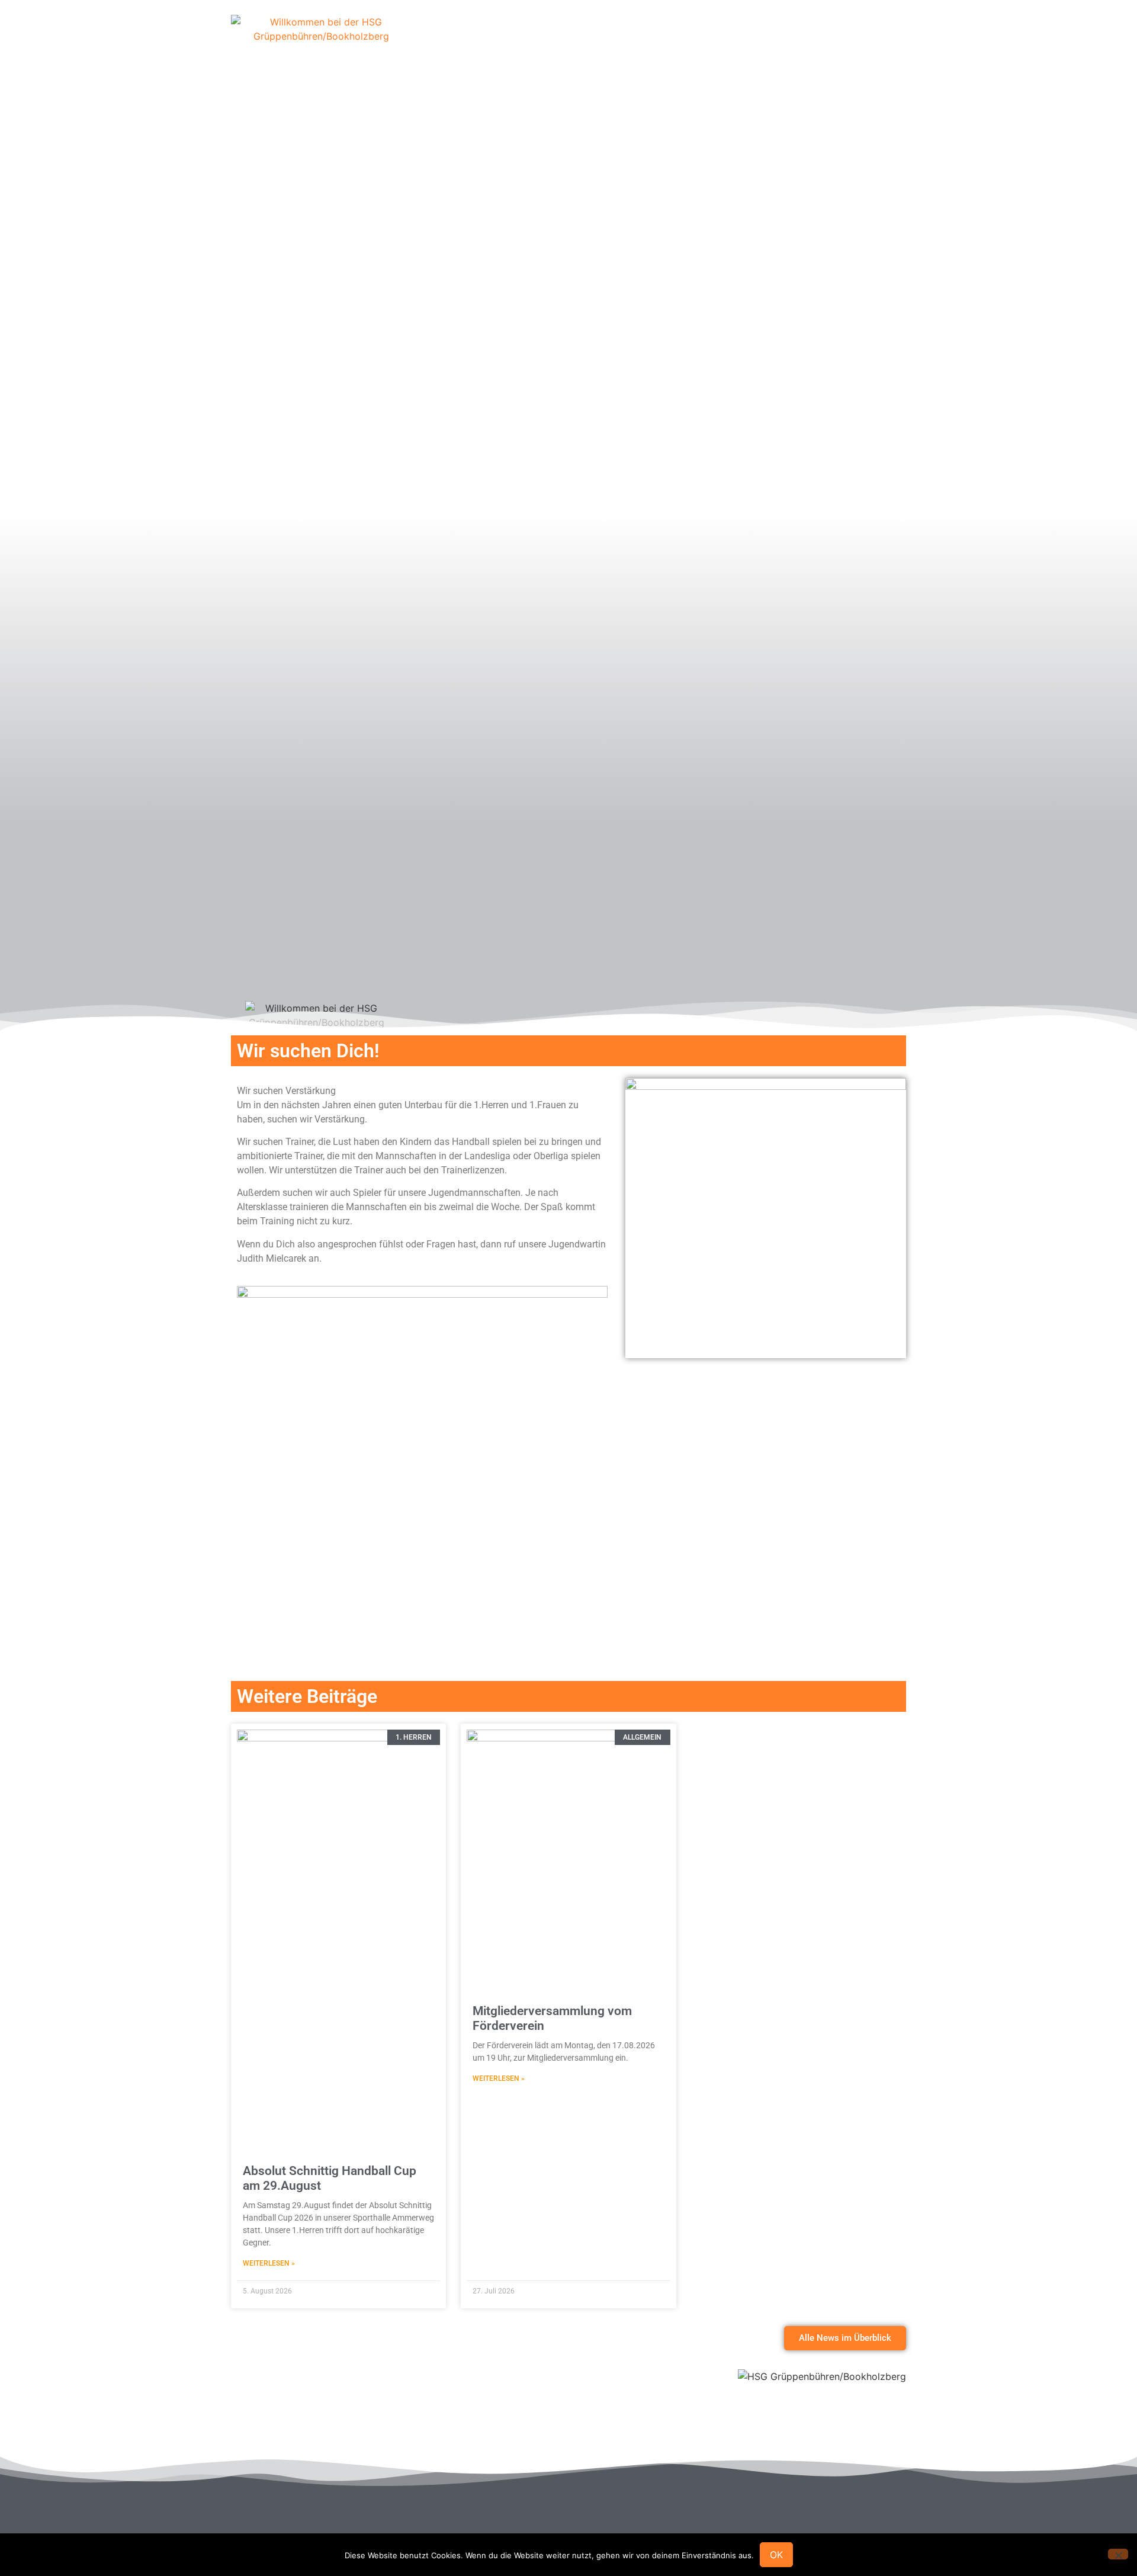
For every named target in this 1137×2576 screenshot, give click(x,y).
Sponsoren (593, 38)
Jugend (763, 38)
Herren (654, 38)
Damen (708, 38)
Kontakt (866, 38)
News (814, 38)
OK (776, 2555)
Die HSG (529, 38)
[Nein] (1118, 2554)
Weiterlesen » (269, 2263)
